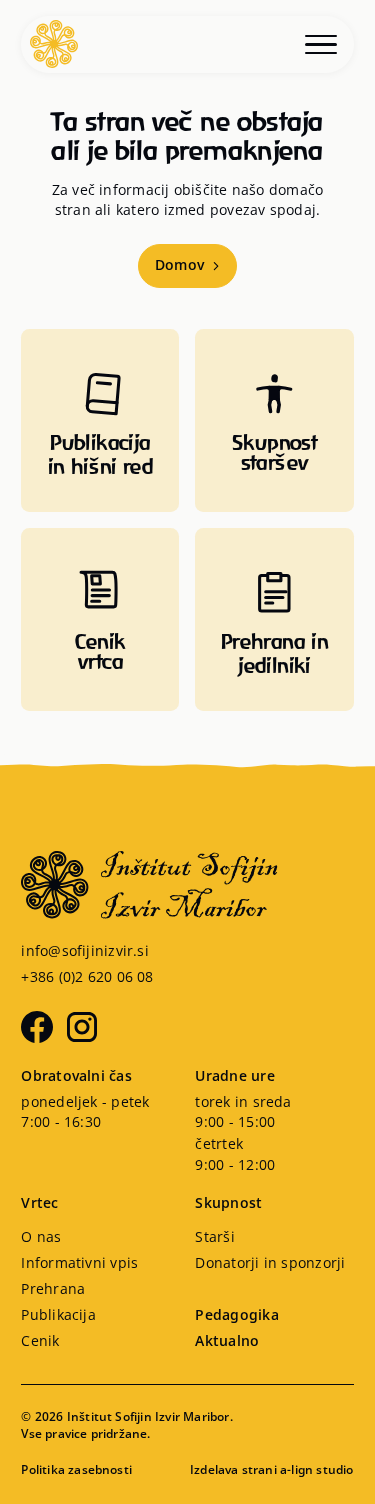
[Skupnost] (274, 420)
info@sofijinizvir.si (85, 952)
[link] (41, 1238)
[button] (325, 44)
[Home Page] (54, 44)
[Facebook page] (37, 1027)
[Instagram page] (82, 1027)
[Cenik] (100, 619)
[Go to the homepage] (187, 885)
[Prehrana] (274, 619)
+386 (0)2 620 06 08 (87, 978)
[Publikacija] (100, 420)
